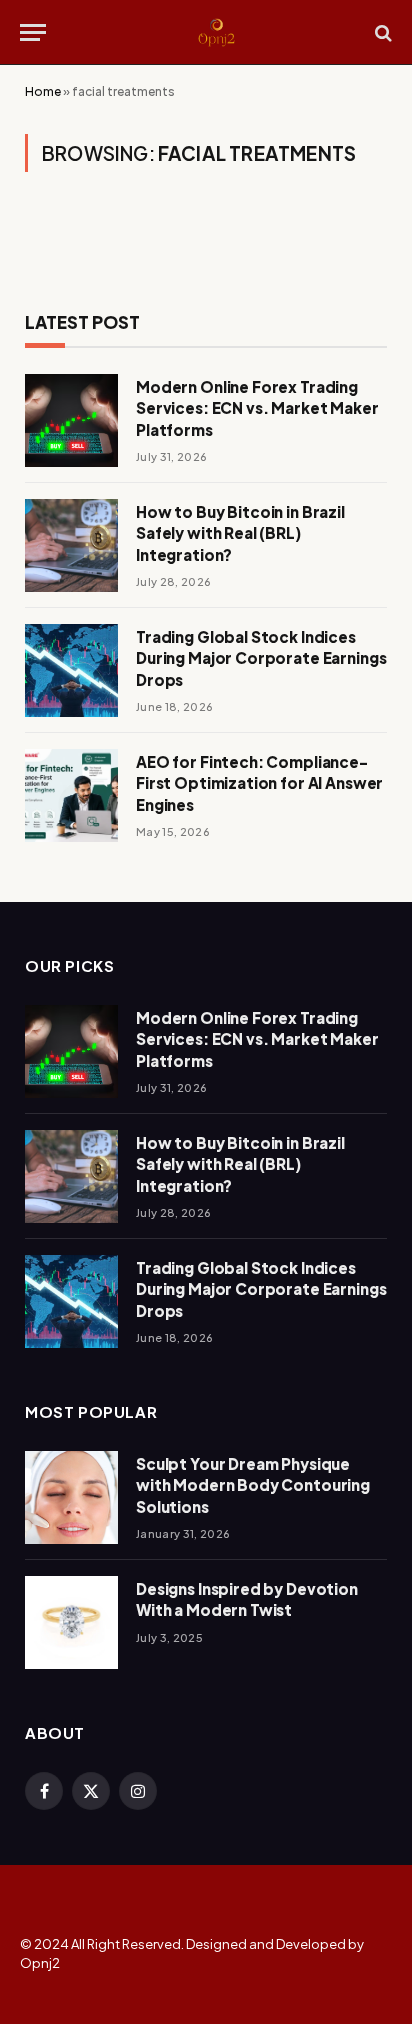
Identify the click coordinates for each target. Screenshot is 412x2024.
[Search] (381, 32)
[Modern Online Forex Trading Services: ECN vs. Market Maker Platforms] (71, 420)
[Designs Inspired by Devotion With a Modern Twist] (71, 1622)
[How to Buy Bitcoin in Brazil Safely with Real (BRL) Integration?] (71, 545)
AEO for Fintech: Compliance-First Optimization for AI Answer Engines (259, 783)
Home (43, 91)
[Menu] (33, 32)
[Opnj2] (216, 32)
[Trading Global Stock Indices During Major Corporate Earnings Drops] (71, 670)
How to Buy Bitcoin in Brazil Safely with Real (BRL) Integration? (240, 533)
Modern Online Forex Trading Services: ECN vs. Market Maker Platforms (257, 408)
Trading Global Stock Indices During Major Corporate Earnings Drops (261, 658)
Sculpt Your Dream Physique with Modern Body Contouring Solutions (253, 1485)
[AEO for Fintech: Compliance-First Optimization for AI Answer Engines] (71, 795)
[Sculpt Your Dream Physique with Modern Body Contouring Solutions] (71, 1497)
